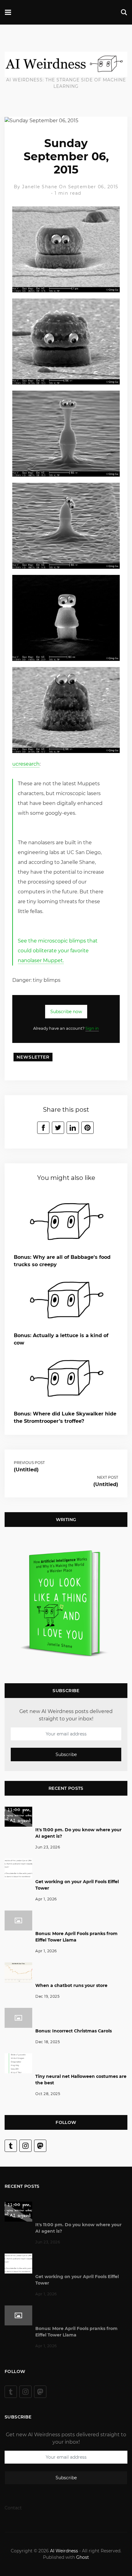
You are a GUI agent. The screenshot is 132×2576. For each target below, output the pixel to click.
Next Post (108, 1477)
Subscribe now (66, 1012)
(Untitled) (26, 1470)
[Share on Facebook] (43, 1128)
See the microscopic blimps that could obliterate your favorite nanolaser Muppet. (58, 951)
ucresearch (26, 764)
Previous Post (29, 1463)
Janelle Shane (40, 187)
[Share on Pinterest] (87, 1128)
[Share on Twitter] (58, 1128)
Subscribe (66, 1754)
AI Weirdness (64, 2551)
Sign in (92, 1028)
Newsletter (33, 1057)
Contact (13, 2508)
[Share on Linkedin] (73, 1128)
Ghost (83, 2557)
